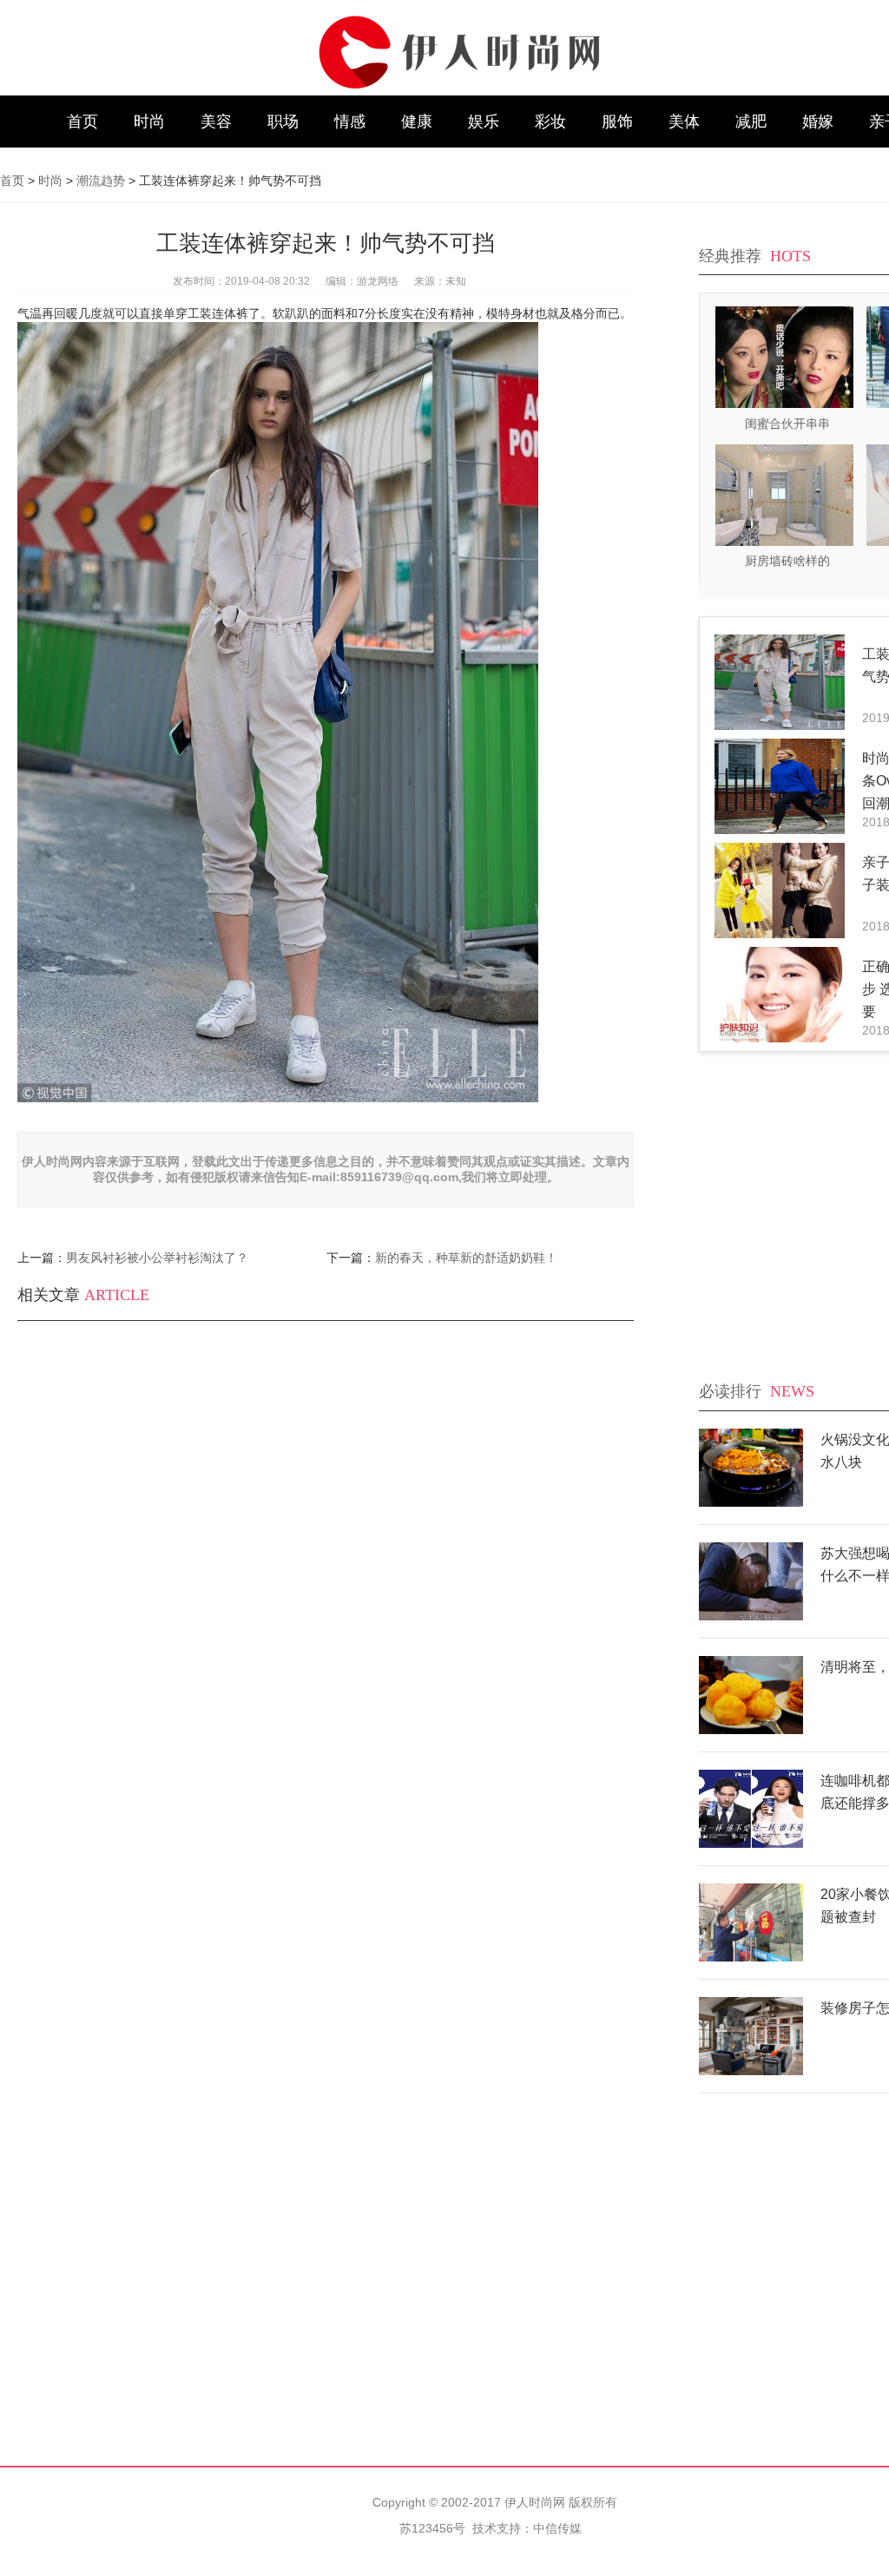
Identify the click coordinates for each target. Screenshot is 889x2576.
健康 (417, 122)
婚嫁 (818, 122)
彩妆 (550, 122)
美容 (216, 122)
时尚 (149, 122)
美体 (684, 122)
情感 (350, 122)
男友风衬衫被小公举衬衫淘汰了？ (157, 1258)
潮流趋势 (101, 181)
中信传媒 (557, 2528)
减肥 (751, 122)
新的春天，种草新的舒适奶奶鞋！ (466, 1258)
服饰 (617, 122)
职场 (283, 122)
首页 (82, 122)
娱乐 (484, 122)
